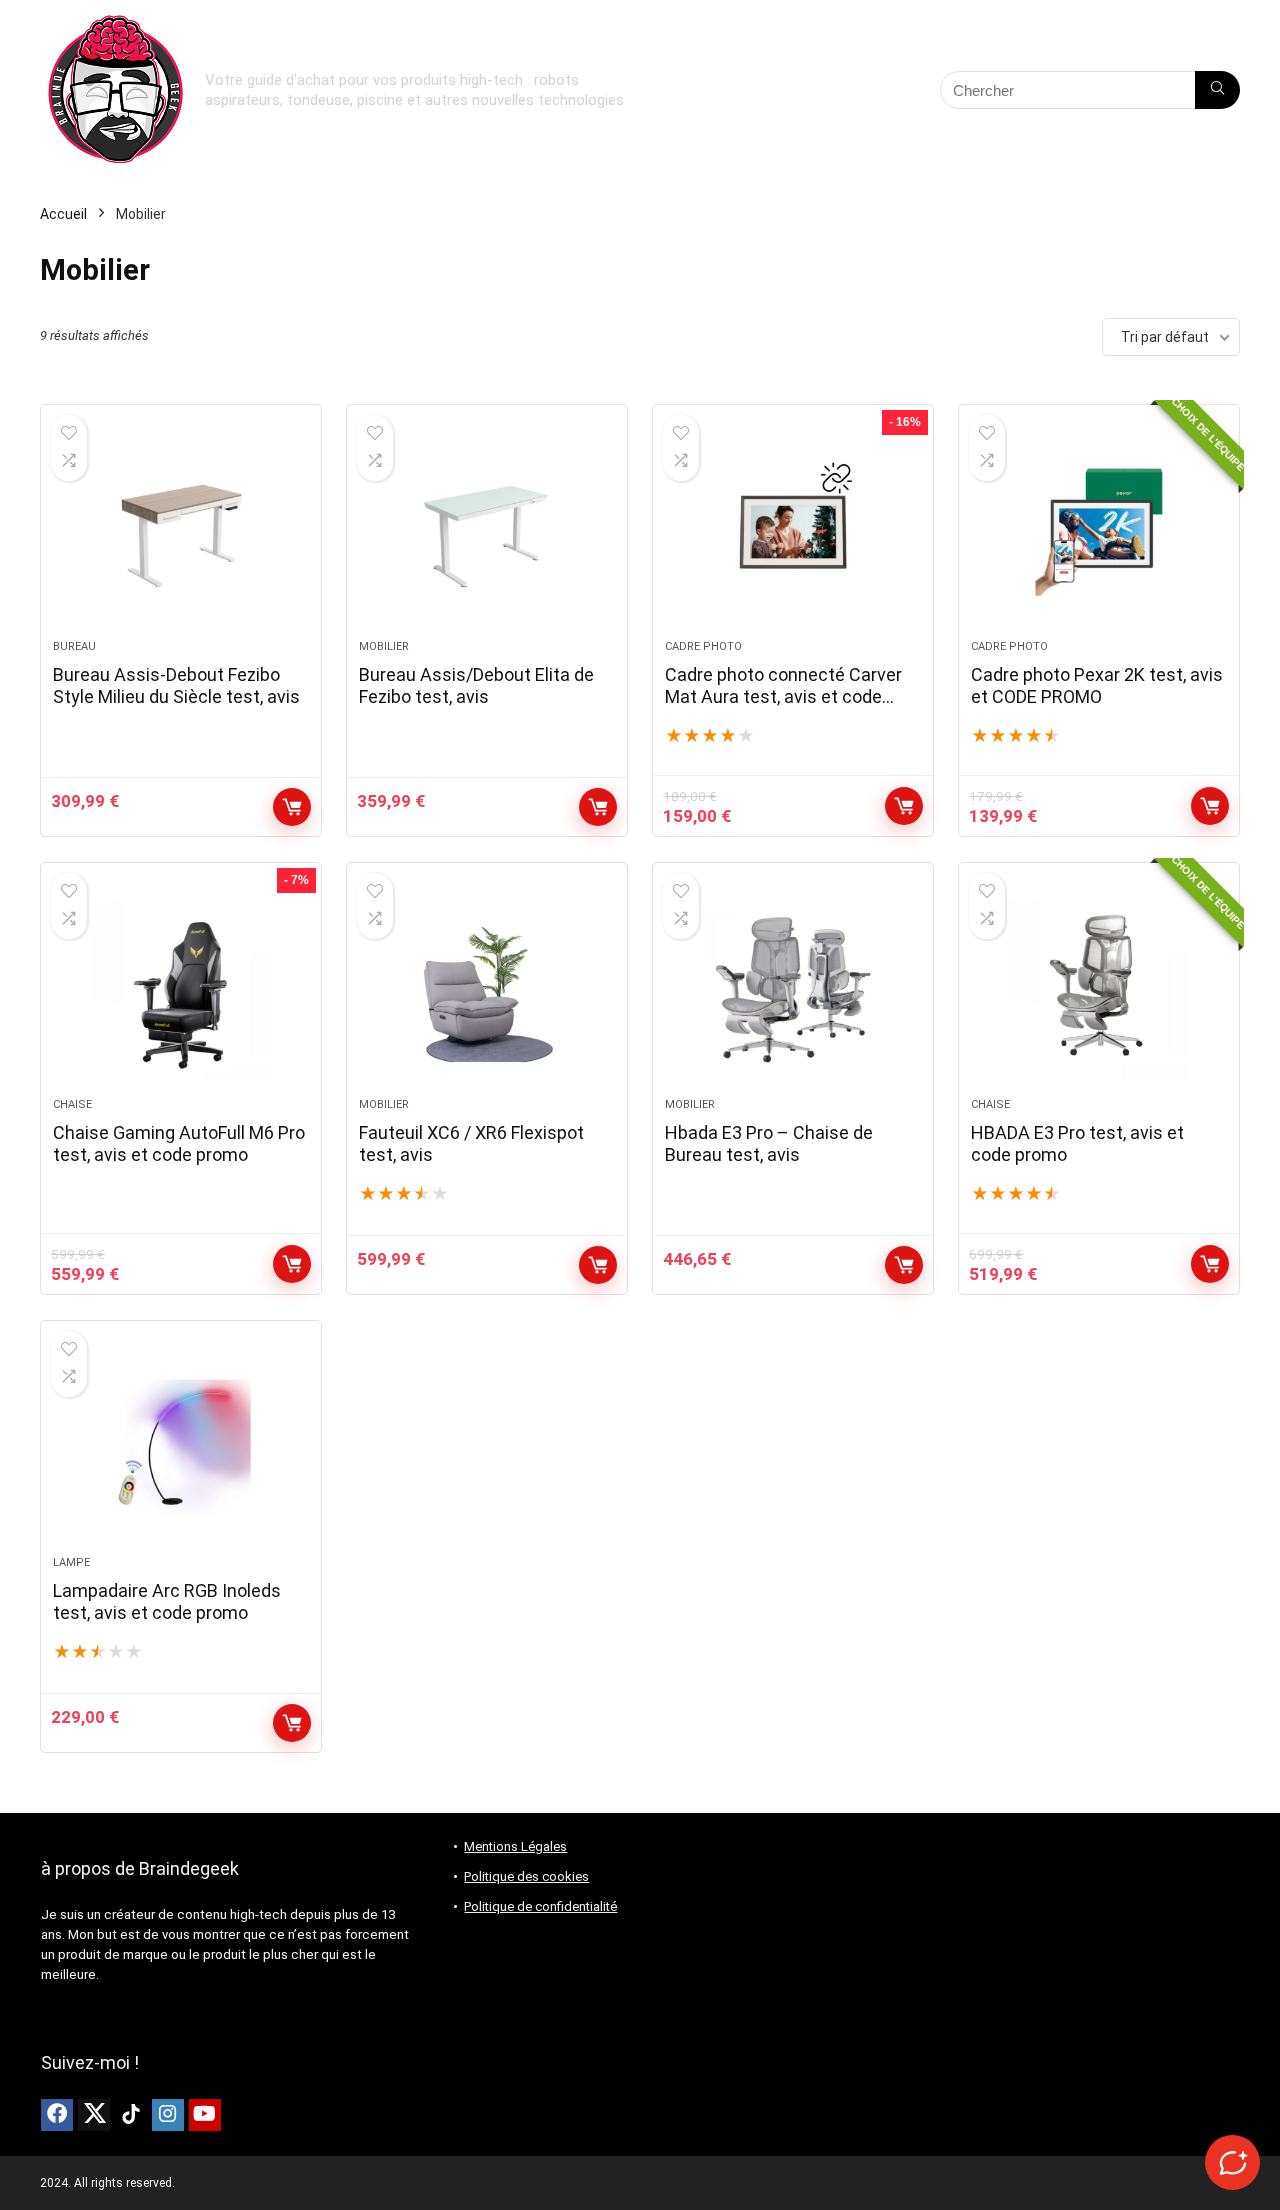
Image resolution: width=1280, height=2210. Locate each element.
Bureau (74, 646)
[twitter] (94, 2115)
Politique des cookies (526, 1876)
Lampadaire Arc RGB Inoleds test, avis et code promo (167, 1601)
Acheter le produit (292, 807)
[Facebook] (57, 2115)
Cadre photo (703, 646)
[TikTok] (131, 2115)
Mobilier (384, 646)
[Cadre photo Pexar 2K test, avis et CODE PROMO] (1099, 532)
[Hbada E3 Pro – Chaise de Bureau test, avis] (793, 990)
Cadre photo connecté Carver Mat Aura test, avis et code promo (783, 696)
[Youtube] (205, 2115)
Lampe (71, 1562)
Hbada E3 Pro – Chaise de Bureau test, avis (769, 1143)
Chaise (72, 1104)
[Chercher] (1217, 90)
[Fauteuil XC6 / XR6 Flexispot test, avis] (487, 990)
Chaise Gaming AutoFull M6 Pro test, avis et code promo (179, 1143)
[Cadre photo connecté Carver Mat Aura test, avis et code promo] (793, 532)
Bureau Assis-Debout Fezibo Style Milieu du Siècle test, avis (176, 685)
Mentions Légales (515, 1846)
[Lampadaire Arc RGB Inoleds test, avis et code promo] (181, 1448)
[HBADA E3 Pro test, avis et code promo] (1099, 990)
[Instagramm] (168, 2115)
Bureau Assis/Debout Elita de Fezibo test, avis (476, 685)
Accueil (63, 214)
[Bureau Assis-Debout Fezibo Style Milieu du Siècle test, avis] (181, 532)
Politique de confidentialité (540, 1906)
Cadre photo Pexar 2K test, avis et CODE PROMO (1097, 685)
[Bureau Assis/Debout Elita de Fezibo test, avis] (487, 532)
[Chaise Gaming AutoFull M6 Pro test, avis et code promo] (181, 990)
